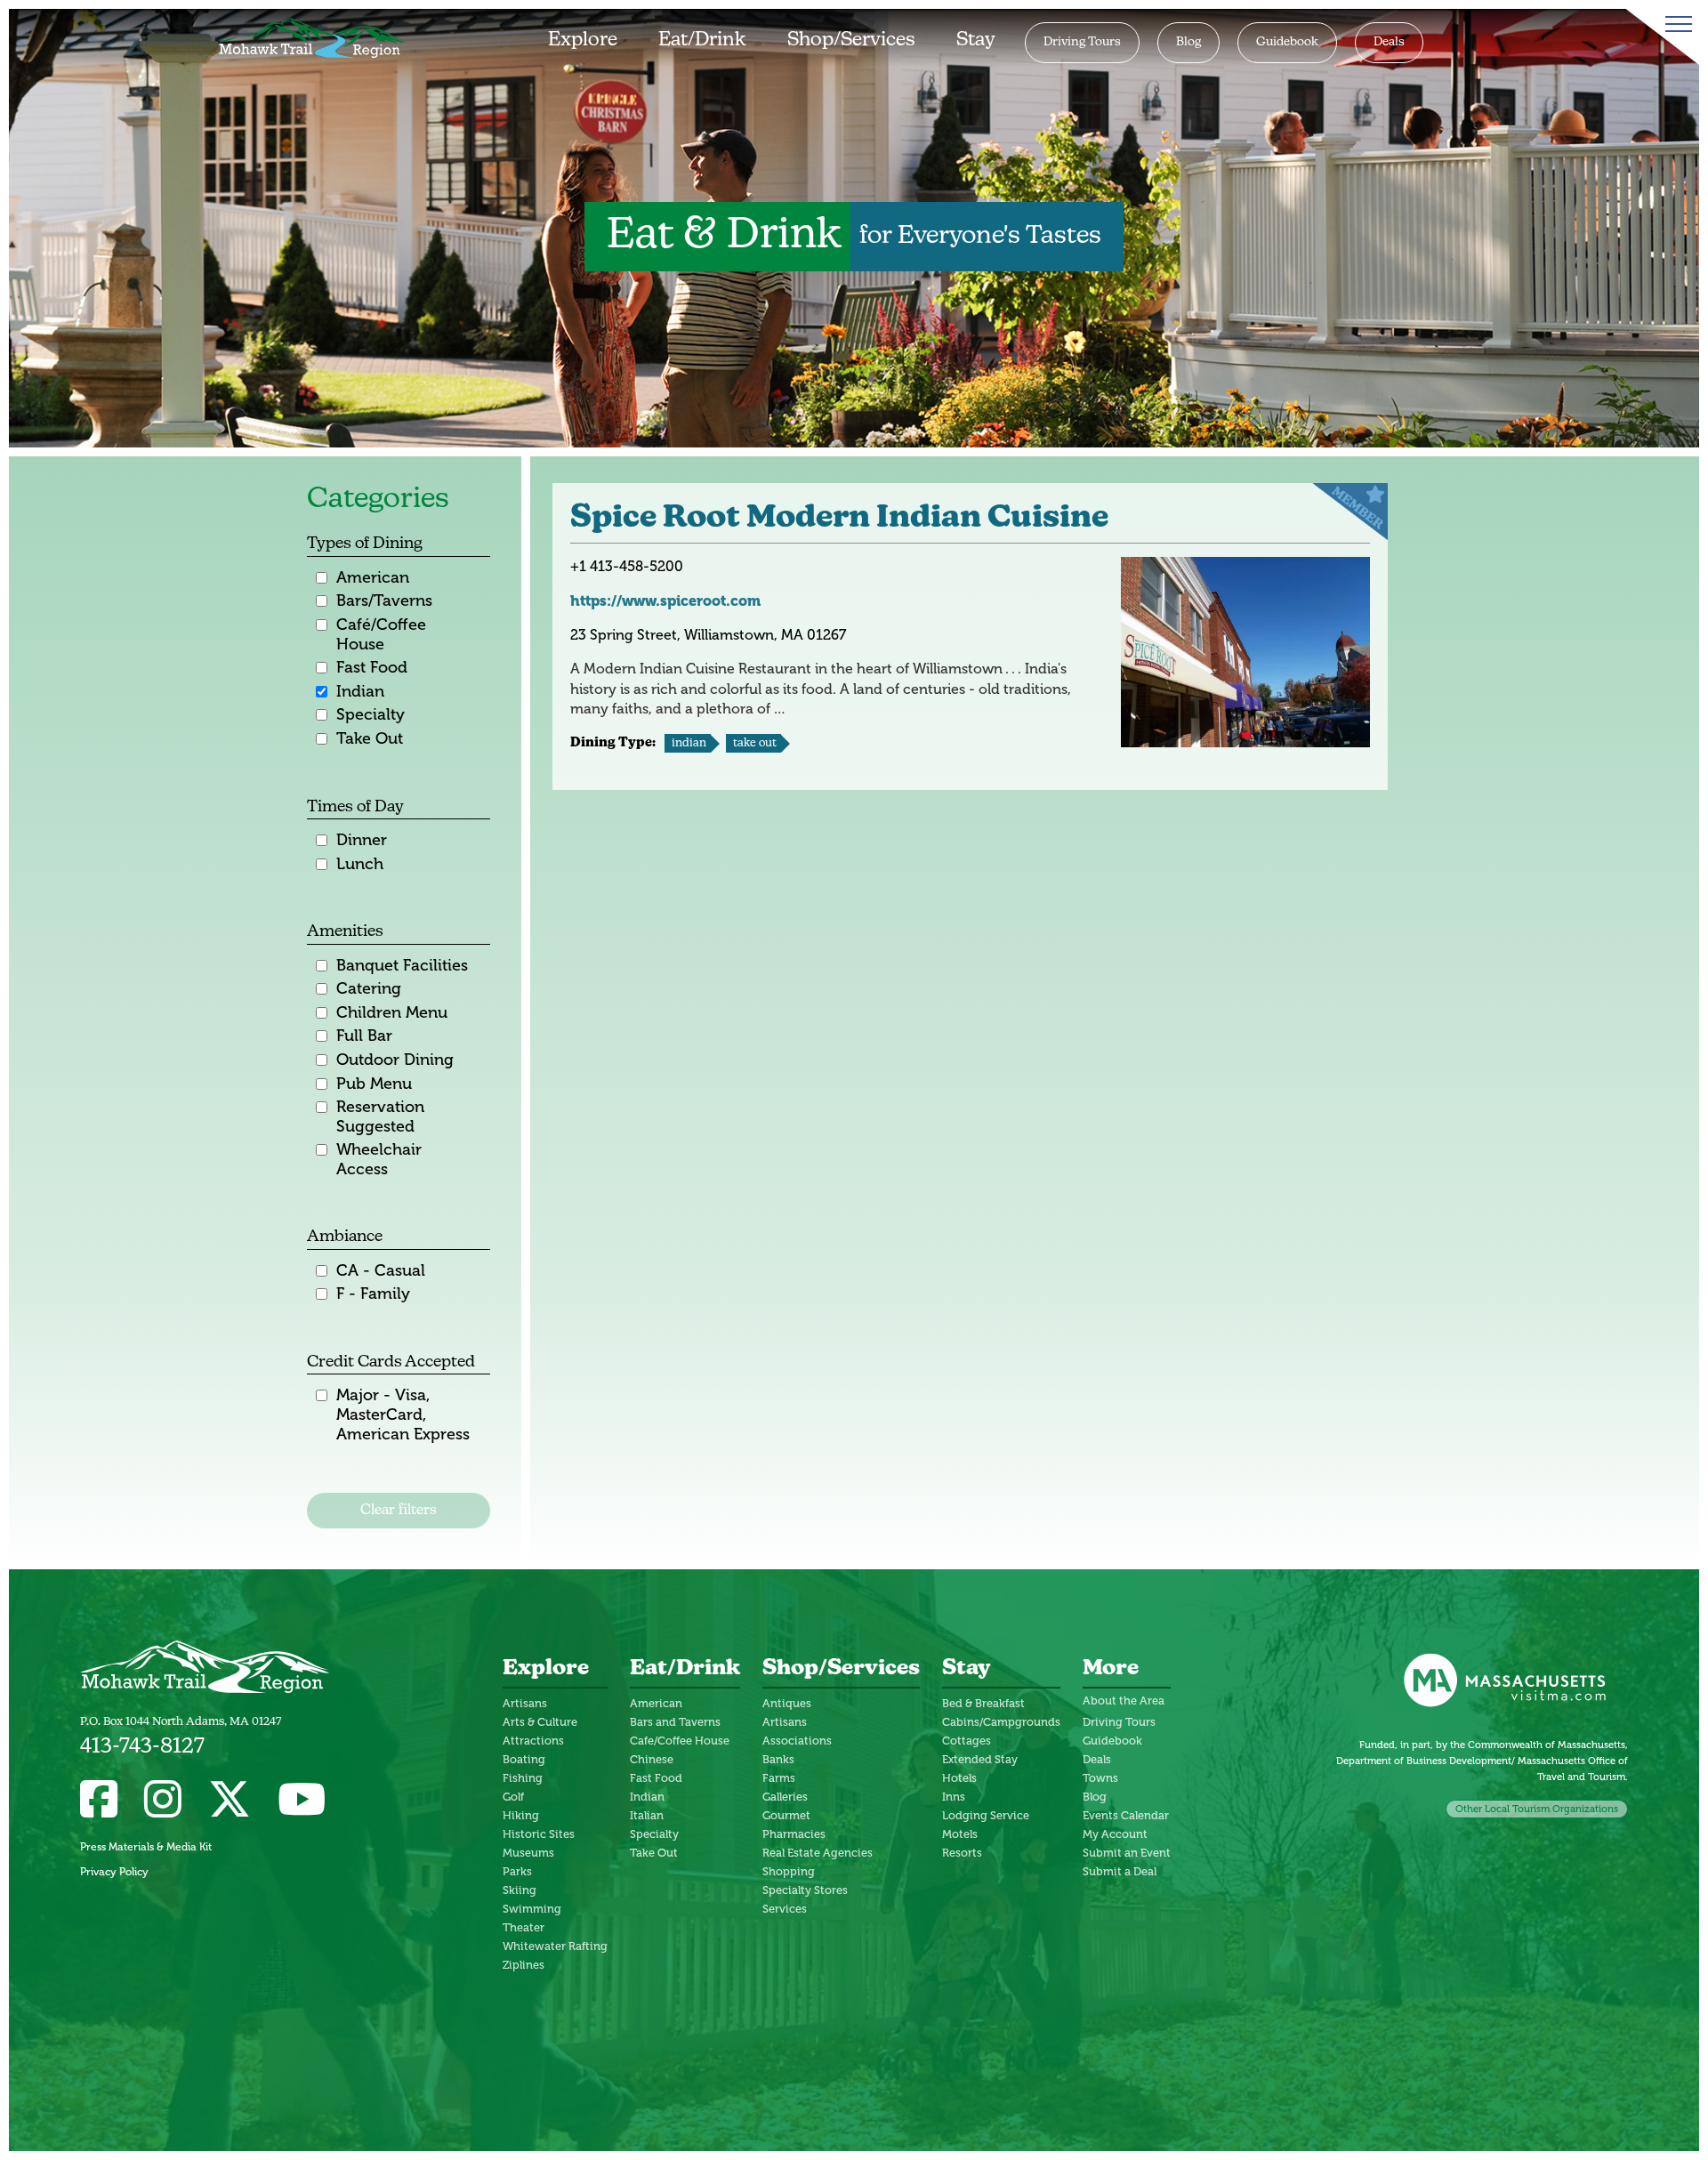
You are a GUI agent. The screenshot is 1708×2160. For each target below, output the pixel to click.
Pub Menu (374, 1084)
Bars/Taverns (384, 601)
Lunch (360, 864)
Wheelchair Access (379, 1160)
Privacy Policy (114, 1872)
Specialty (371, 715)
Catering (369, 989)
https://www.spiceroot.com (665, 601)
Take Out (370, 739)
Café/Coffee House (381, 635)
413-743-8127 (142, 1747)
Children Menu (392, 1013)
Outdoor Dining (395, 1060)
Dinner (362, 840)
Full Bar (364, 1036)
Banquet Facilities (402, 966)
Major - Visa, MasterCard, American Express (403, 1414)
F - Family (373, 1294)
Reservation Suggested (380, 1117)
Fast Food (372, 668)
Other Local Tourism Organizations (1537, 1809)
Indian (360, 692)
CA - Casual (381, 1271)
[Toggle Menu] (1675, 24)
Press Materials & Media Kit (146, 1847)
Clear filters (399, 1511)
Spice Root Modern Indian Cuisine (839, 519)
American (373, 578)
